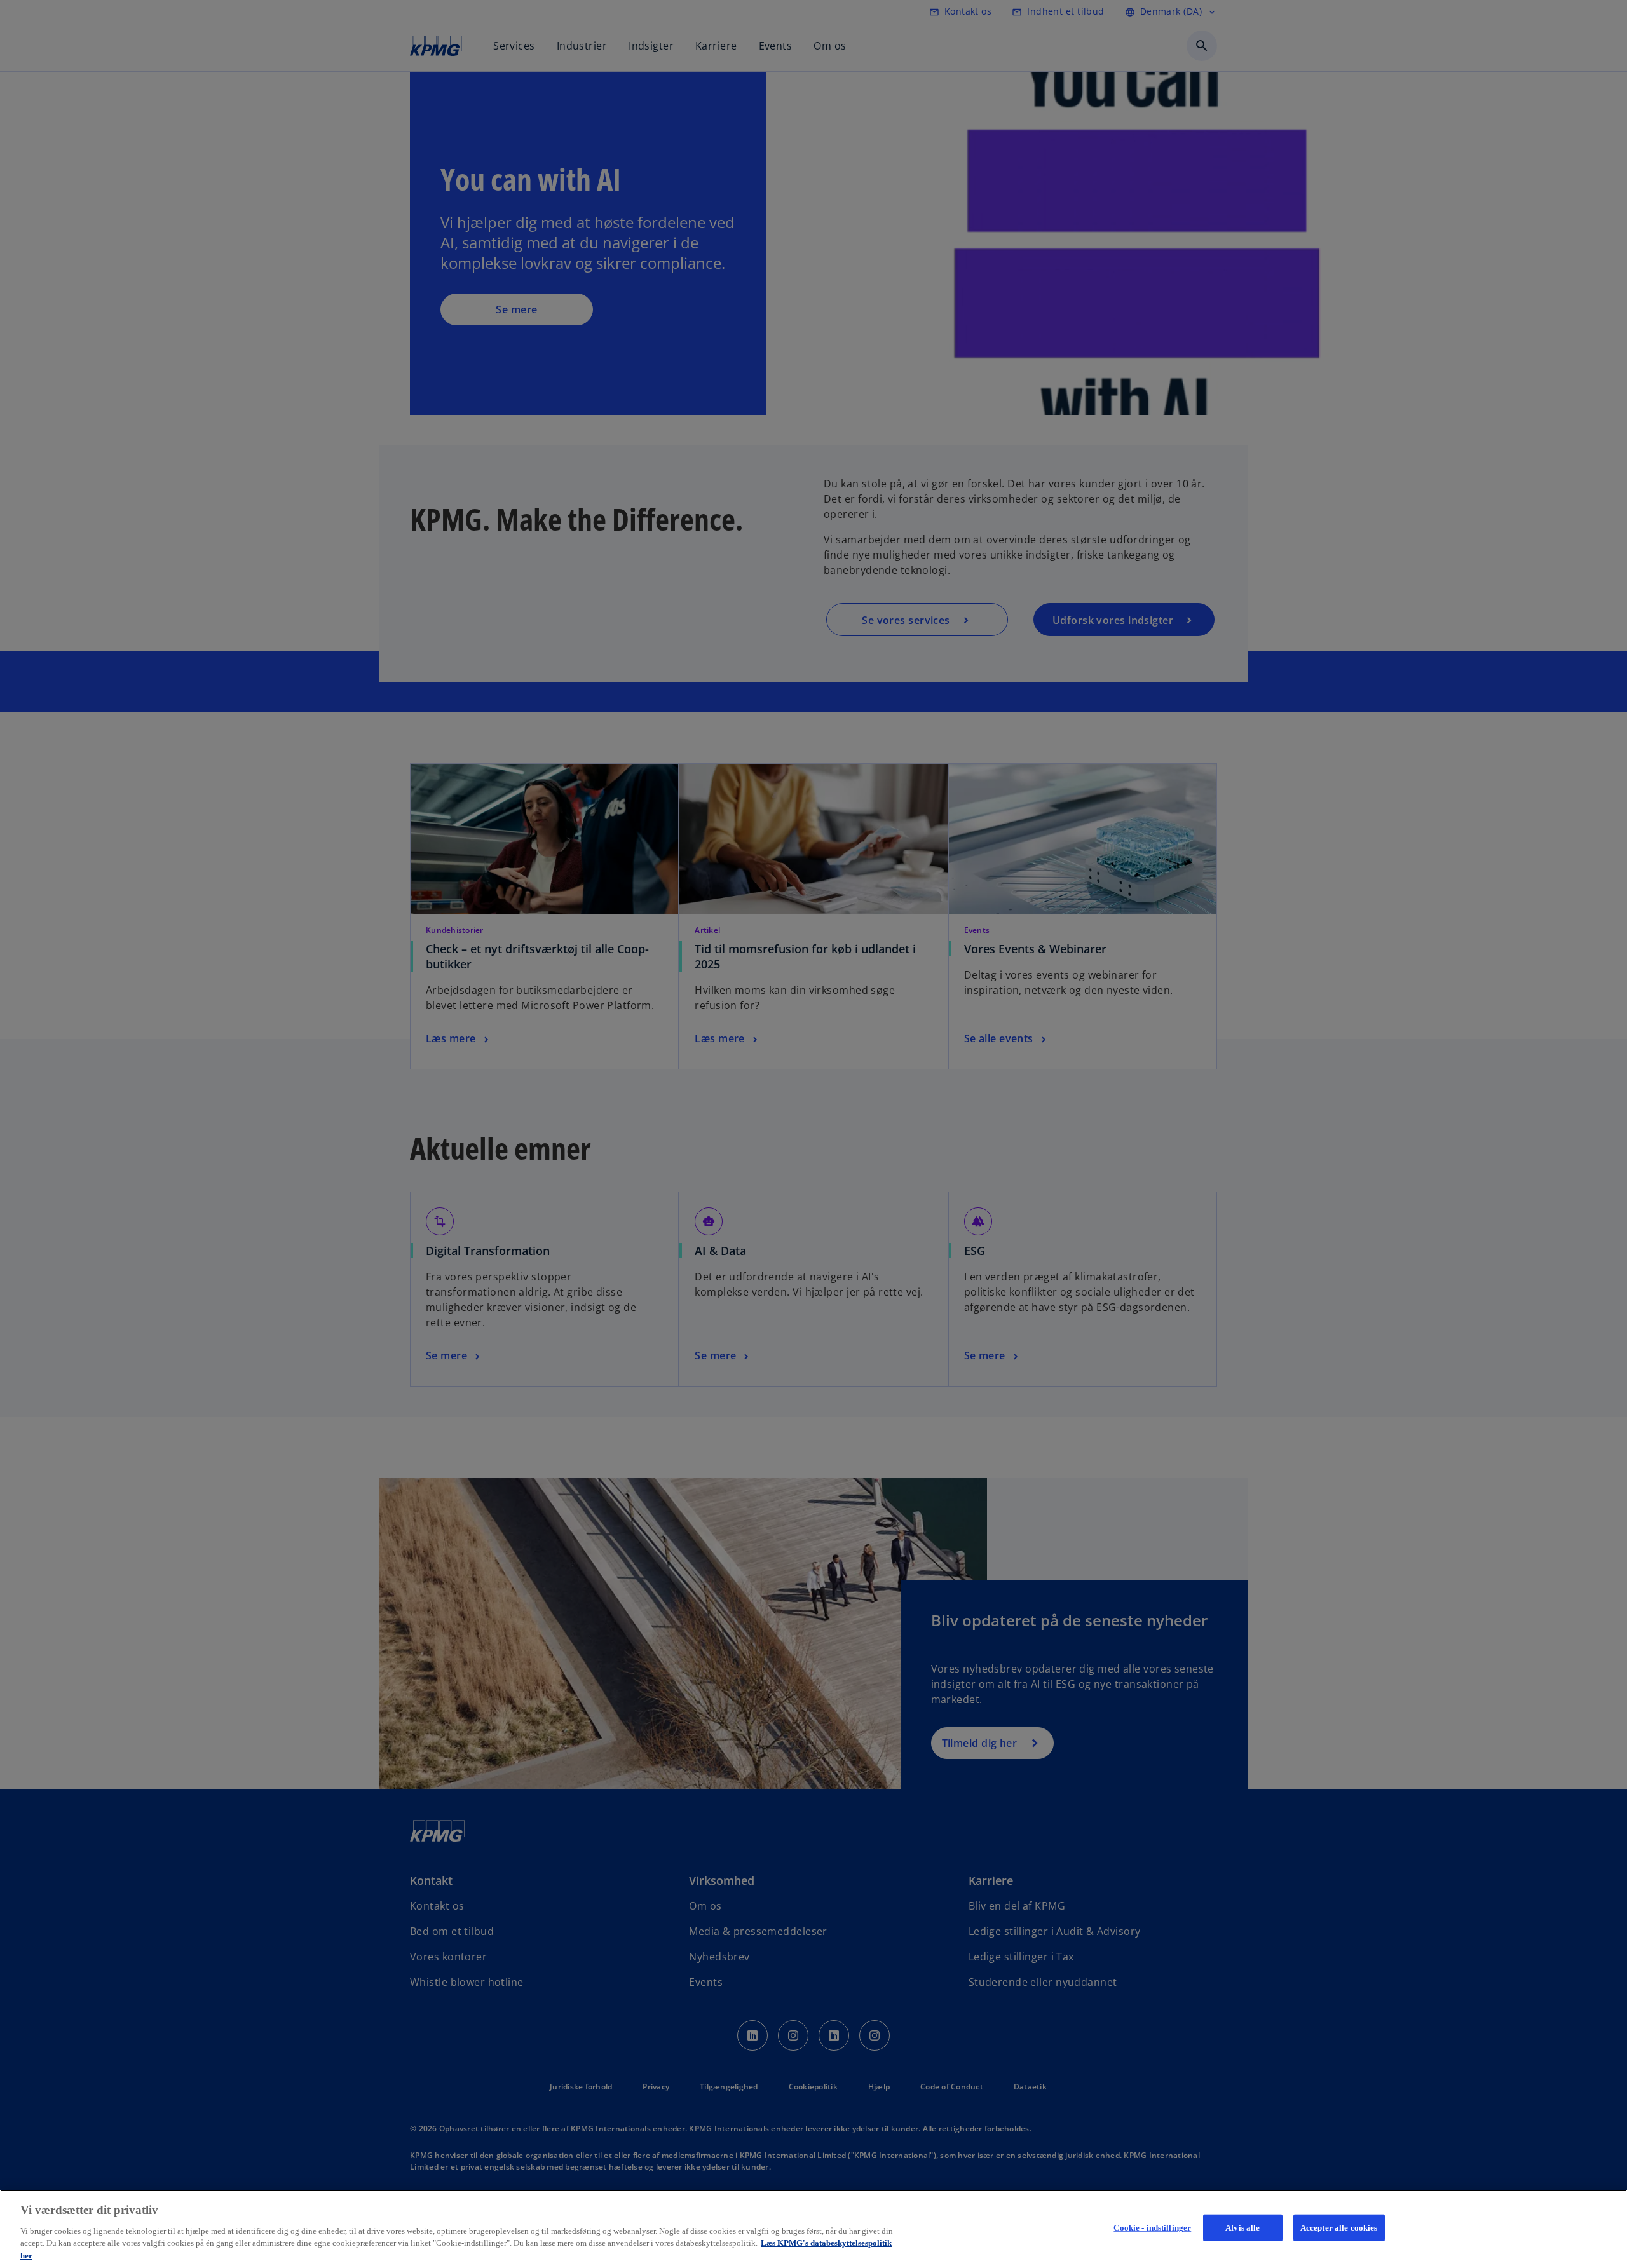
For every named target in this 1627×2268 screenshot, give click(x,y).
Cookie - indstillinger (1152, 2228)
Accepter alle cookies (1339, 2228)
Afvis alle (1242, 2228)
